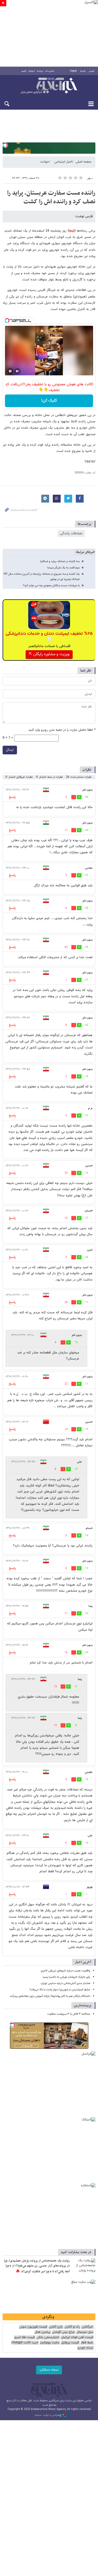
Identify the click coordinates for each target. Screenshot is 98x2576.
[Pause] (10, 371)
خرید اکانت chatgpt (25, 2343)
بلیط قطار (87, 2343)
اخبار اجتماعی (63, 162)
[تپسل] (5, 145)
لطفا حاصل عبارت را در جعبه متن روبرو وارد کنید (62, 730)
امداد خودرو (85, 2348)
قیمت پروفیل (70, 2343)
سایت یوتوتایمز (50, 2343)
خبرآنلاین (49, 86)
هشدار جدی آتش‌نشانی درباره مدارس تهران (65, 1983)
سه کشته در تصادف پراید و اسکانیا (60, 561)
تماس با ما (50, 71)
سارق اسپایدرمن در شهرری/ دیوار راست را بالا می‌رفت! (60, 1990)
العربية (83, 71)
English (74, 71)
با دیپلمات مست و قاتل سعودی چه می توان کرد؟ (51, 586)
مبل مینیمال (85, 2332)
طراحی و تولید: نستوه (47, 2415)
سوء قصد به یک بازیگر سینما (64, 568)
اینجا (72, 231)
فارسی (91, 71)
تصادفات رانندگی (71, 534)
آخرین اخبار (83, 1962)
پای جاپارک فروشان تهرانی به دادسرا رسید (66, 1977)
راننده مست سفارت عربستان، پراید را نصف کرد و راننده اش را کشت (51, 198)
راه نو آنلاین (72, 2327)
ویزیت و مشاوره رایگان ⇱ (49, 654)
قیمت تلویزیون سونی (33, 2327)
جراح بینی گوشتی (63, 2332)
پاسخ (12, 797)
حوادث (45, 162)
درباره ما (40, 71)
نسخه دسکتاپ (49, 2370)
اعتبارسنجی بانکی (48, 2337)
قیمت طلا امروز (24, 2337)
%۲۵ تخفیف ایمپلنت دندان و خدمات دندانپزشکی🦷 (49, 637)
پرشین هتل (42, 2332)
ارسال (10, 750)
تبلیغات (31, 71)
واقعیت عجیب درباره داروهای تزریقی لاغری (65, 1971)
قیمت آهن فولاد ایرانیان (77, 2337)
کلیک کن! (49, 401)
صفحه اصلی (83, 162)
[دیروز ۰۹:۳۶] (84, 2266)
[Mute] (18, 371)
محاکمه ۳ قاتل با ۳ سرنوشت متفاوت (69, 2014)
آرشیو (24, 71)
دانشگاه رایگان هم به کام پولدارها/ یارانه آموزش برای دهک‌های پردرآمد (50, 1996)
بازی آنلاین (56, 2327)
